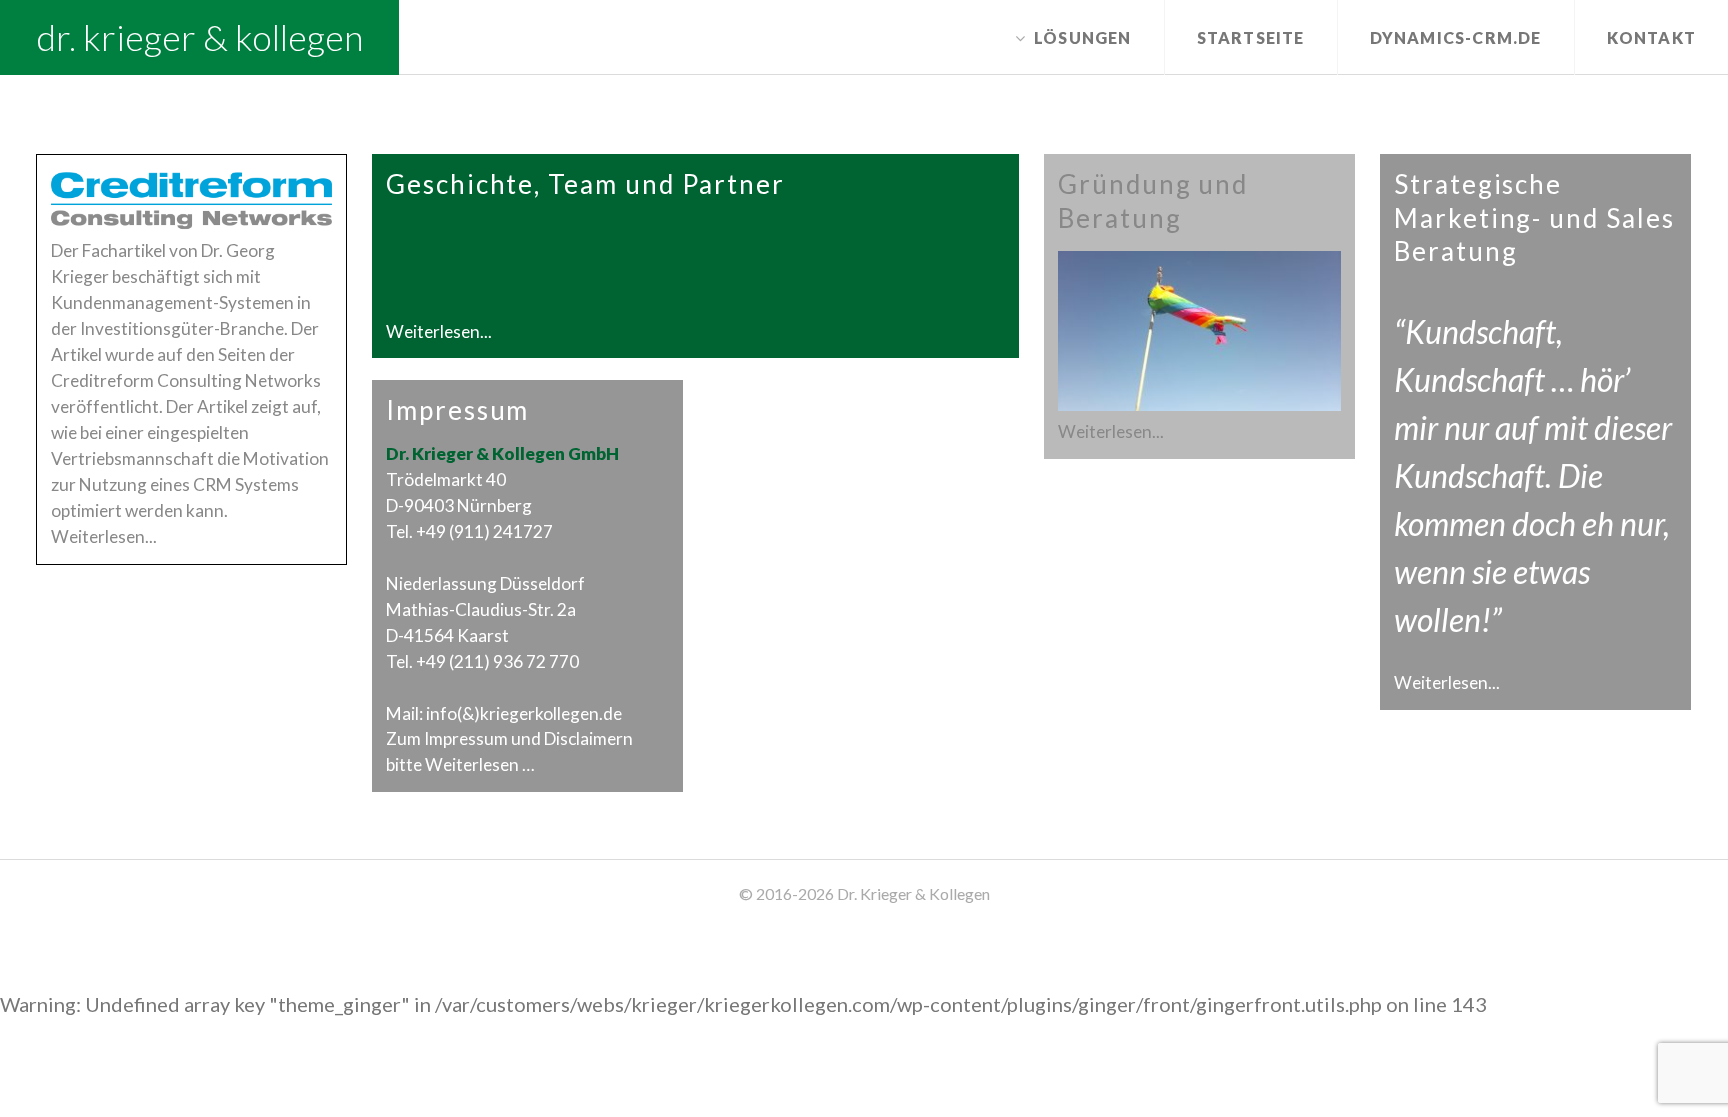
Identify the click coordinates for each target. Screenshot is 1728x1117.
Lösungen (1083, 37)
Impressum (458, 410)
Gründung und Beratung (1153, 201)
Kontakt (1651, 37)
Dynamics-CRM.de (1456, 37)
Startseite (1251, 37)
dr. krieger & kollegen (199, 37)
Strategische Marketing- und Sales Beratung (1534, 218)
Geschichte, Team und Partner (585, 184)
